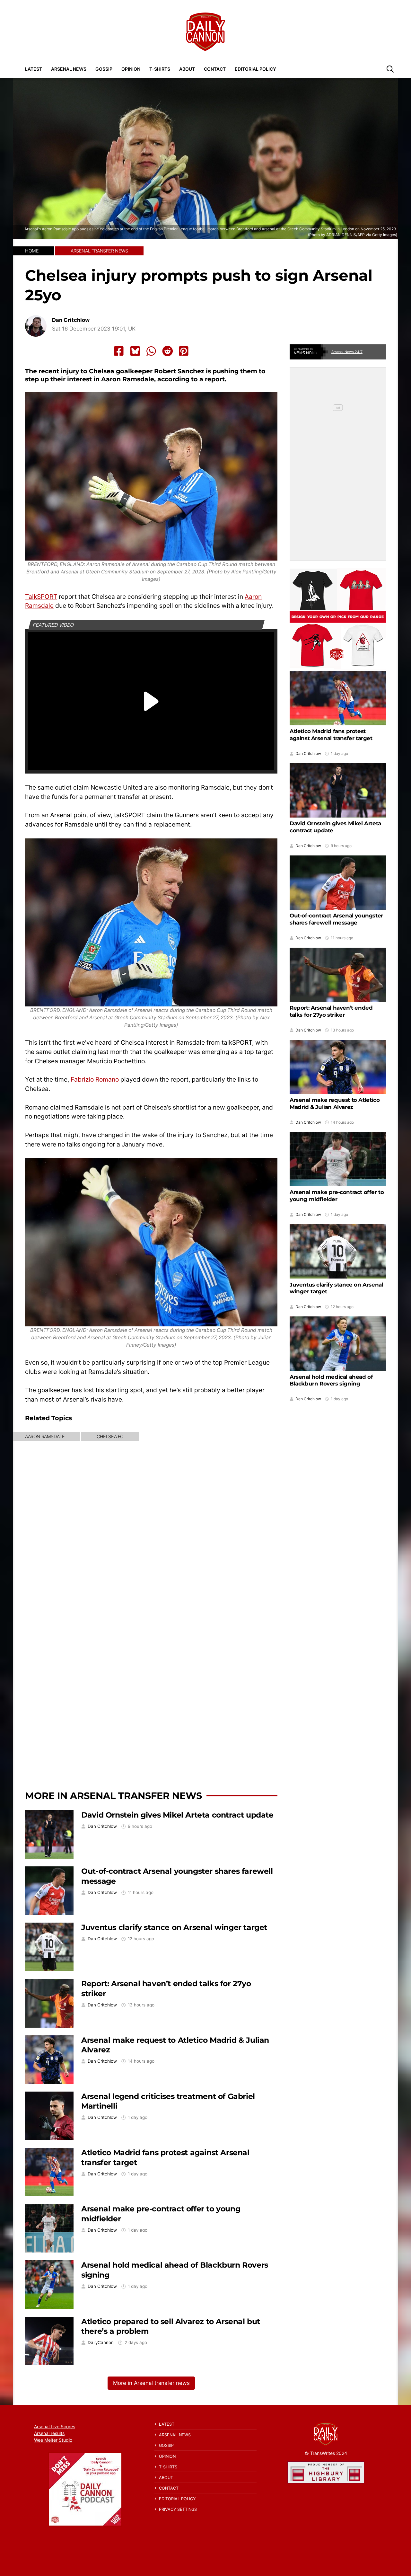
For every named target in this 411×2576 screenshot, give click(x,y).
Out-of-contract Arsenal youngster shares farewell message (336, 919)
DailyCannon (101, 2343)
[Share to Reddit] (168, 351)
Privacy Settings (178, 2509)
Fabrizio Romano (95, 1079)
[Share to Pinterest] (184, 351)
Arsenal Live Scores (55, 2426)
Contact (215, 69)
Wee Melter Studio (53, 2440)
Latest (34, 69)
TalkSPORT (41, 597)
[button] (390, 69)
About (187, 69)
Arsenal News (69, 69)
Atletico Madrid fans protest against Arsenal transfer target (331, 735)
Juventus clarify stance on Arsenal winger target (174, 1927)
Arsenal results (49, 2433)
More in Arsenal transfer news (114, 1796)
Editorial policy (255, 69)
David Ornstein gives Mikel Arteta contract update (177, 1815)
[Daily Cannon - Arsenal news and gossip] (205, 32)
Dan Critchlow (71, 320)
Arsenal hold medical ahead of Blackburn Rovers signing (331, 1380)
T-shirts (160, 69)
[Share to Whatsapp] (151, 351)
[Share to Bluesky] (135, 351)
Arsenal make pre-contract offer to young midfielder (337, 1196)
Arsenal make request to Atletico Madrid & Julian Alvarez (335, 1103)
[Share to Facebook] (119, 351)
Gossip (104, 69)
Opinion (131, 69)
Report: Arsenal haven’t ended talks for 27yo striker (331, 1011)
